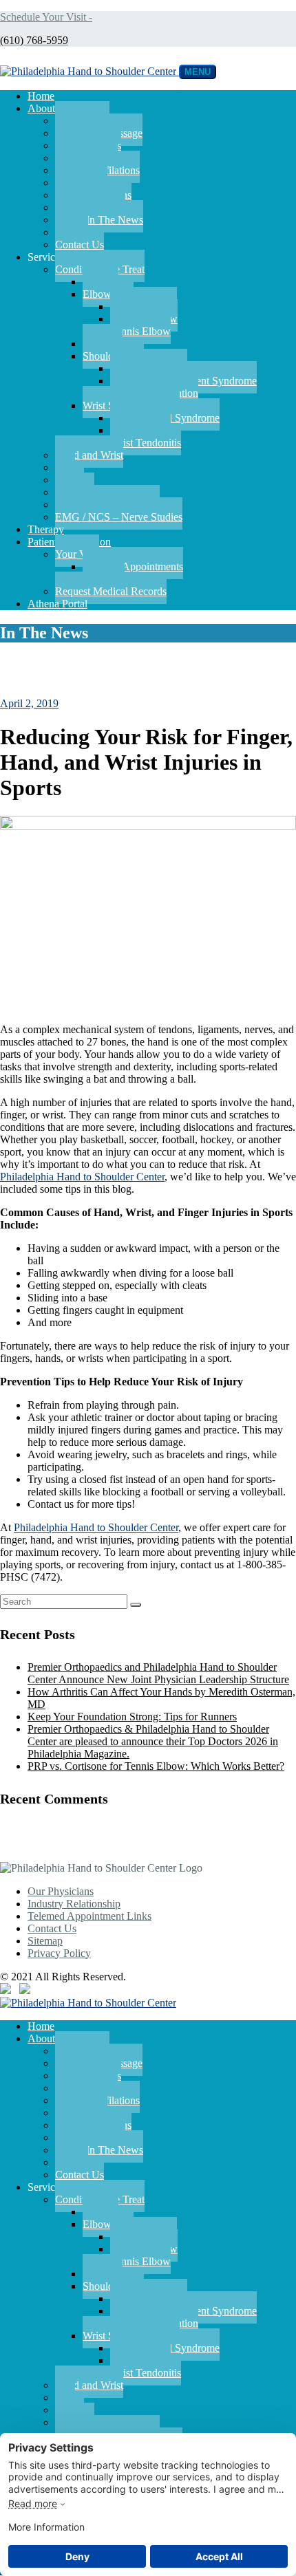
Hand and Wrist (89, 455)
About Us (49, 108)
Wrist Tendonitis (146, 443)
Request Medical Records (111, 591)
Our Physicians (61, 1891)
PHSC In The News (99, 220)
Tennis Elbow (140, 331)
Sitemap (45, 1941)
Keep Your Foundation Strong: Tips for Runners (132, 1717)
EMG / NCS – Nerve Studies (119, 517)
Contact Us (80, 245)
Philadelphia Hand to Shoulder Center (82, 1177)
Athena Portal (57, 604)
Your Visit (77, 554)
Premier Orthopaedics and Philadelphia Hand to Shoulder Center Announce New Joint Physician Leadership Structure (158, 1673)
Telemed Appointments (133, 566)
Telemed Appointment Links (89, 1916)
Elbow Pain (108, 294)
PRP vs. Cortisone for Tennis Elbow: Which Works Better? (156, 1766)
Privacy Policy (59, 1953)
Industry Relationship (74, 1904)
